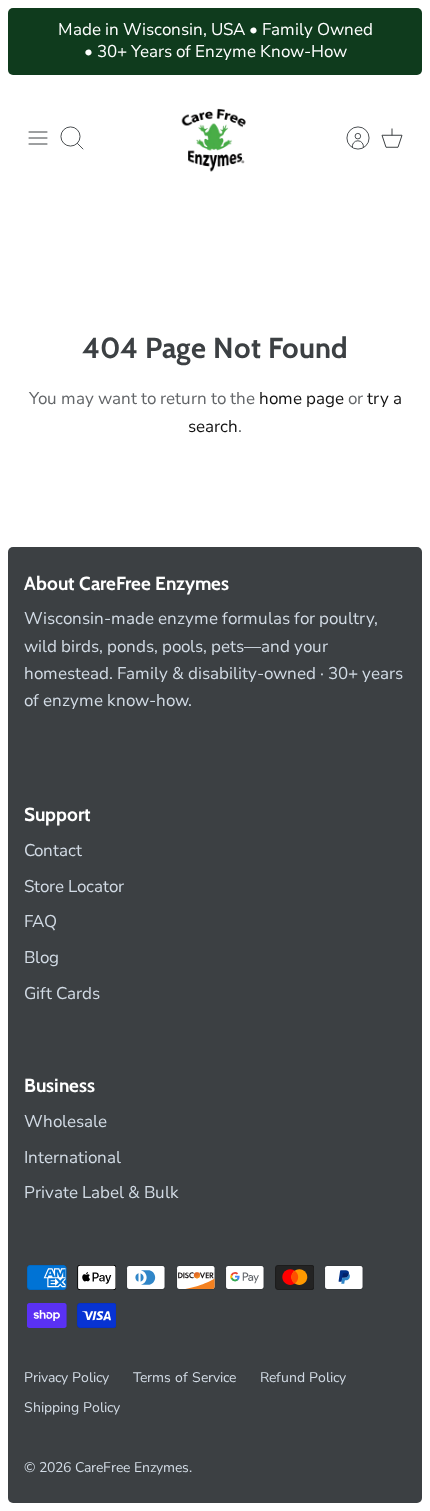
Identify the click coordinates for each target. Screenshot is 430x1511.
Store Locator (74, 886)
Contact (53, 850)
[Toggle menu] (38, 138)
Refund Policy (303, 1377)
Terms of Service (184, 1377)
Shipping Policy (72, 1407)
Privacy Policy (66, 1377)
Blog (41, 957)
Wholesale (65, 1121)
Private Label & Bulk (101, 1192)
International (72, 1157)
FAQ (40, 921)
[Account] (348, 138)
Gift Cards (62, 993)
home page (301, 398)
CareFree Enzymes (132, 1467)
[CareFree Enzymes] (215, 138)
